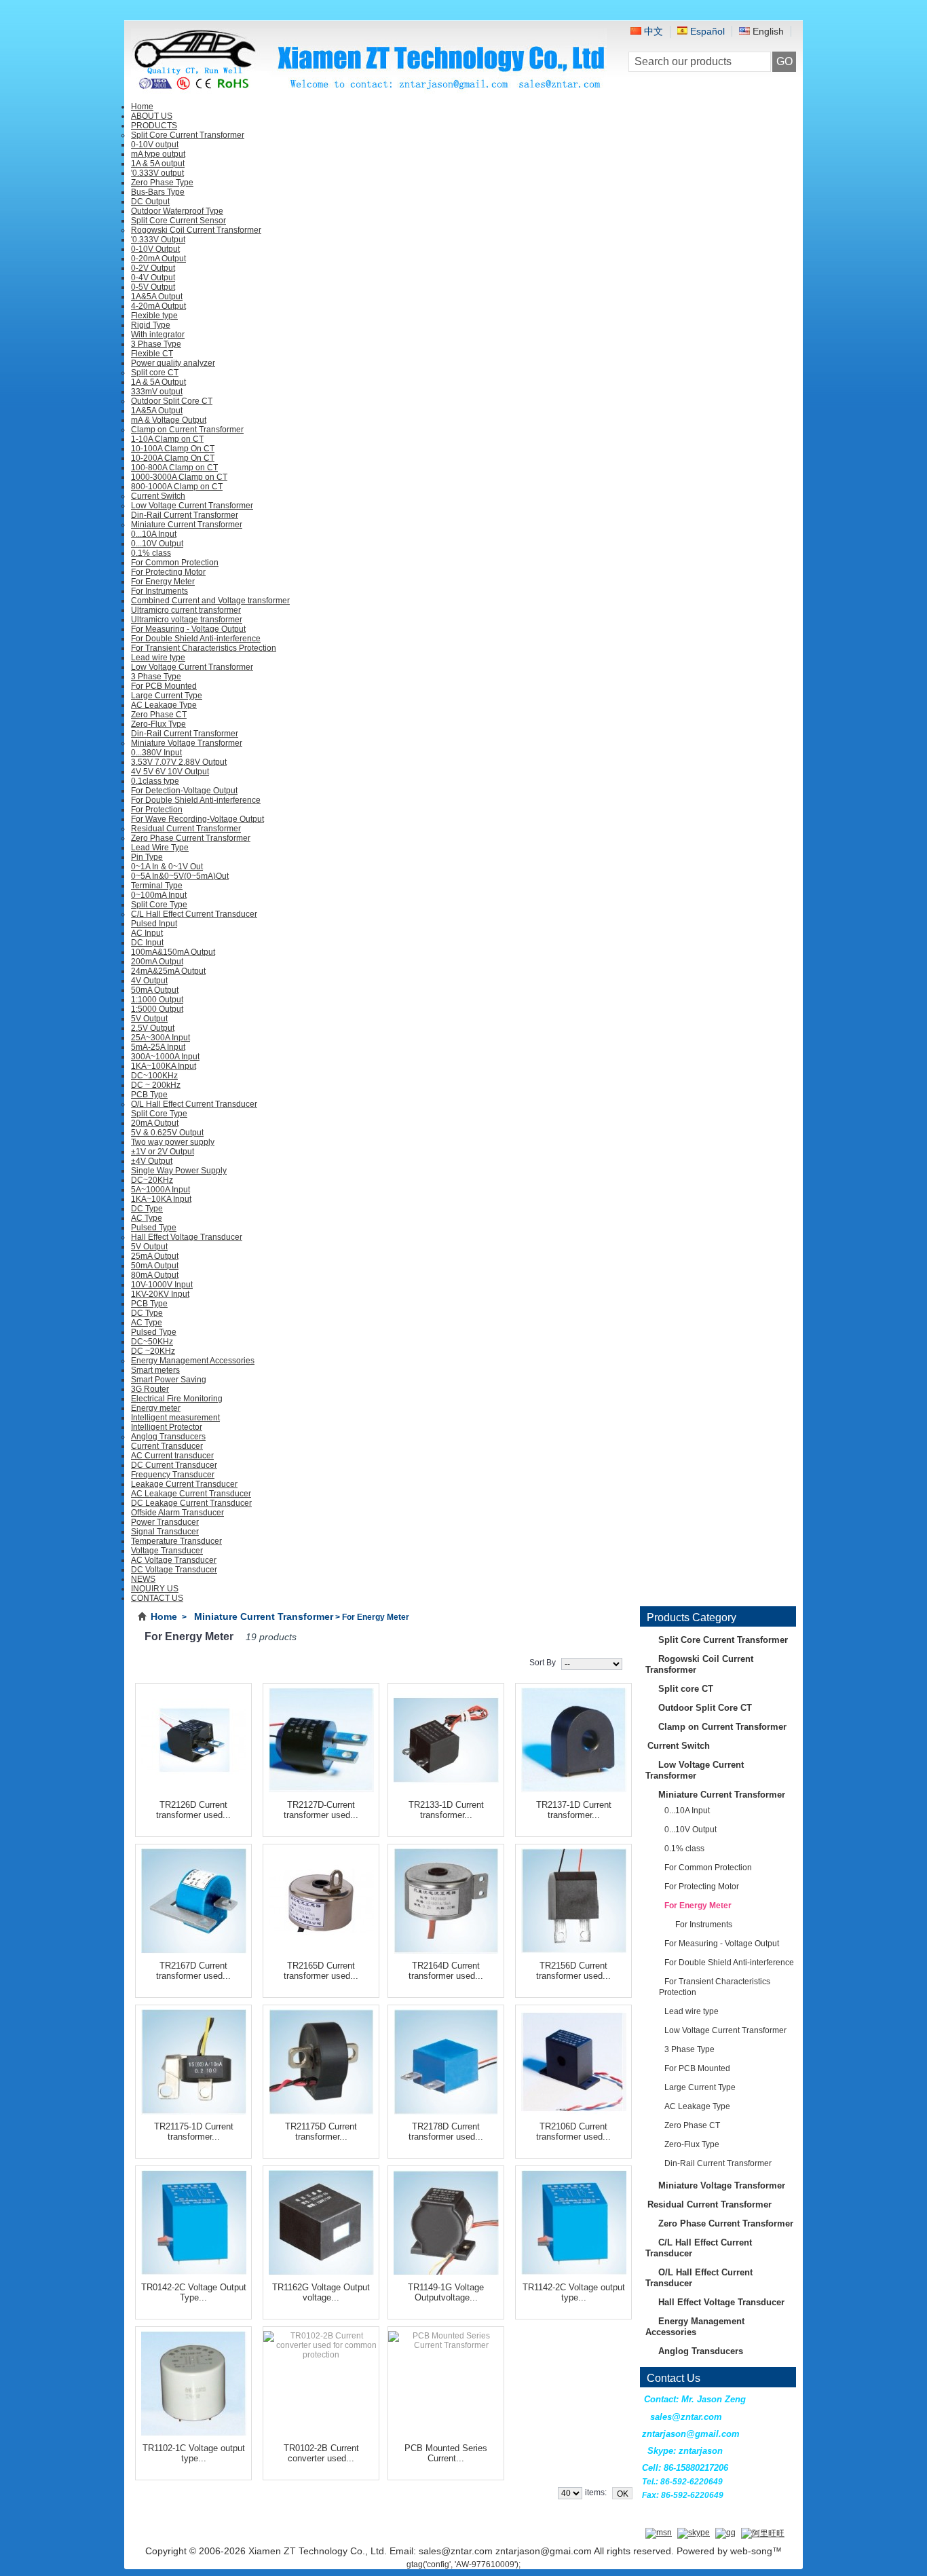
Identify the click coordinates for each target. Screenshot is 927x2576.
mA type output (158, 154)
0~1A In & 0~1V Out (167, 867)
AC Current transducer (172, 1456)
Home (164, 1616)
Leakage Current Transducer (184, 1484)
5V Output (149, 1019)
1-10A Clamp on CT (167, 439)
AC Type (147, 1218)
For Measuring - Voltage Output (188, 629)
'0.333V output (157, 173)
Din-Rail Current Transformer (185, 515)
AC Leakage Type (164, 705)
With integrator (158, 335)
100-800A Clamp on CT (174, 468)
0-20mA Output (158, 259)
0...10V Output (157, 544)
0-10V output (155, 145)
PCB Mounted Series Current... (446, 2453)
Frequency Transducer (173, 1475)
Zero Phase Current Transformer (191, 838)
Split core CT (155, 373)
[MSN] (659, 2533)
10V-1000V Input (162, 1285)
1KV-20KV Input (160, 1294)
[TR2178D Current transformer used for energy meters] (446, 2060)
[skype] (694, 2533)
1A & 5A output (158, 164)
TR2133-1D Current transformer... (446, 1810)
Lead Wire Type (160, 848)
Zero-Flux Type (158, 724)
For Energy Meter (163, 582)
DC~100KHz (154, 1076)
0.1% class (151, 553)
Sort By (543, 1663)
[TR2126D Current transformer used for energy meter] (193, 1738)
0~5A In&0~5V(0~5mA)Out (180, 876)
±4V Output (152, 1161)
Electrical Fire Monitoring (177, 1399)
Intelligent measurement (175, 1418)
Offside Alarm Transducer (177, 1513)
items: (596, 2493)
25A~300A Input (160, 1038)
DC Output (150, 202)
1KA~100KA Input (164, 1066)
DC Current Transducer (174, 1465)
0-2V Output (153, 268)
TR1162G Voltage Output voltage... (321, 2292)
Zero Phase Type (162, 183)
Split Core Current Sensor (178, 221)
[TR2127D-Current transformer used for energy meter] (321, 1738)
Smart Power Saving (169, 1380)
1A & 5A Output (158, 382)
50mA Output (155, 990)
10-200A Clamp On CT (173, 458)
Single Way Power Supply (179, 1171)
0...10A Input (154, 534)
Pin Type (147, 857)
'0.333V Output (158, 240)
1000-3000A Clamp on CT (179, 477)
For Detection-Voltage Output (184, 791)
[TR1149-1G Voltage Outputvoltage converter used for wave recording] (446, 2221)
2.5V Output (153, 1028)
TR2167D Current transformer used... (193, 1971)
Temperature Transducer (176, 1541)
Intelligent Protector (167, 1427)
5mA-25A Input (158, 1047)
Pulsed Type (154, 1228)
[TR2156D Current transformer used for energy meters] (573, 1899)
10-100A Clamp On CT (173, 449)
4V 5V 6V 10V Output (170, 772)
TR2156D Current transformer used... (573, 1971)
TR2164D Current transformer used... (446, 1971)
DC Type (147, 1209)
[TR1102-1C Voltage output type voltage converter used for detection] (193, 2382)
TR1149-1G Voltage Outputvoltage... (446, 2292)
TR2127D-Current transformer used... (321, 1810)
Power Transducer (165, 1522)
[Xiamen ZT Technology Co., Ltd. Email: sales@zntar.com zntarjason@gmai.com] (369, 89)
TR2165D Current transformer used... (321, 1971)
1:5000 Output (157, 1009)
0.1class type (155, 781)
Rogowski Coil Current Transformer (196, 230)
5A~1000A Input (160, 1190)
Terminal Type (157, 886)
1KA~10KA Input (161, 1199)
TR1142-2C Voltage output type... (574, 2292)
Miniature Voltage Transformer (187, 743)
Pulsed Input (154, 924)
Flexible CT (152, 354)
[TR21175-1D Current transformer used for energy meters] (193, 2060)
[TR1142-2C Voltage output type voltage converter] (573, 2221)
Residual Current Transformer (186, 829)
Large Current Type (167, 696)
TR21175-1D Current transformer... (194, 2132)
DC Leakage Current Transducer (191, 1503)
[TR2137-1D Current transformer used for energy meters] (573, 1738)
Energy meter (156, 1408)
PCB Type (149, 1095)
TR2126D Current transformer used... (193, 1810)
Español (706, 31)
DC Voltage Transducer (174, 1570)
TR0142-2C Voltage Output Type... (194, 2292)
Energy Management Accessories (193, 1361)
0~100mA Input (159, 895)
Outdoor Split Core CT (172, 401)
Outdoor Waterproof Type (177, 211)
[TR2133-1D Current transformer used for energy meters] (446, 1738)
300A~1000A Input (165, 1057)
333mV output (157, 392)
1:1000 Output (157, 1000)
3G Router (150, 1389)
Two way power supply (173, 1142)
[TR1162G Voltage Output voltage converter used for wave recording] (321, 2221)
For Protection (157, 810)
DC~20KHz (152, 1180)
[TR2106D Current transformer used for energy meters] (573, 2060)
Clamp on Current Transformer (187, 430)
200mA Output (157, 962)
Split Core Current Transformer (188, 135)
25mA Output (155, 1256)
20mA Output (155, 1123)
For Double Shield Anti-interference (196, 639)
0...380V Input (156, 753)
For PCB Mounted (164, 686)
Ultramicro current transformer (186, 610)
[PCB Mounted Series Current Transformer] (446, 2382)
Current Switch (158, 496)
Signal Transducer (165, 1532)
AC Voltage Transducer (174, 1560)
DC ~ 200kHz (156, 1085)
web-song (751, 2551)
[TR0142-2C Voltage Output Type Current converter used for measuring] (193, 2221)
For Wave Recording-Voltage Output (197, 819)
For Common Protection (175, 563)
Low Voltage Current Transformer (192, 506)
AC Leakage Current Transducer (191, 1494)
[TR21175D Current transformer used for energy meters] (321, 2060)
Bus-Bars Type (158, 192)
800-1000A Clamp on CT (177, 487)
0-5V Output (153, 287)
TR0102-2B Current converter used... (321, 2453)
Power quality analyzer (173, 363)
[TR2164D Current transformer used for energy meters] (446, 1899)
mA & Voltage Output (169, 420)
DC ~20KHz (153, 1351)
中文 (652, 31)
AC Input (147, 933)
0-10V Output (155, 249)
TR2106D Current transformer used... (573, 2132)
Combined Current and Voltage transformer (210, 601)
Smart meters (155, 1370)
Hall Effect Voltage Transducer (187, 1237)
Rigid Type (151, 325)
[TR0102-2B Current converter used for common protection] (321, 2382)
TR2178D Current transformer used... (446, 2132)
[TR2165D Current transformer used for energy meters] (321, 1899)
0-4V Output (153, 278)
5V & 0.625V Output (167, 1133)
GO (784, 61)
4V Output (149, 981)
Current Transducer (167, 1446)
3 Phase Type (156, 344)
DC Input (147, 943)
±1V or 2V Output (163, 1152)
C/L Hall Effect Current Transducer (194, 914)
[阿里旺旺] (763, 2533)
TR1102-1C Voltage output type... (194, 2453)
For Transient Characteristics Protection (204, 648)
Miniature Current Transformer (187, 525)
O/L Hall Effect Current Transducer (194, 1104)
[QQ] (725, 2533)
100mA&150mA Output (173, 952)
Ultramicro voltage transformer (187, 620)
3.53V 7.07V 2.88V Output (179, 762)
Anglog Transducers (168, 1437)
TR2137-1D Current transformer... (574, 1810)
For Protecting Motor (168, 572)
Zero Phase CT (159, 715)
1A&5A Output (157, 297)
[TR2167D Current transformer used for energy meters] (193, 1899)
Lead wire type (158, 658)
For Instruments (159, 591)
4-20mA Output (158, 306)
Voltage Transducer (167, 1551)
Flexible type (154, 316)
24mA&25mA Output (168, 971)
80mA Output (155, 1275)
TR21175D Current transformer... (321, 2132)
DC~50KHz (152, 1342)
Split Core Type (159, 905)
